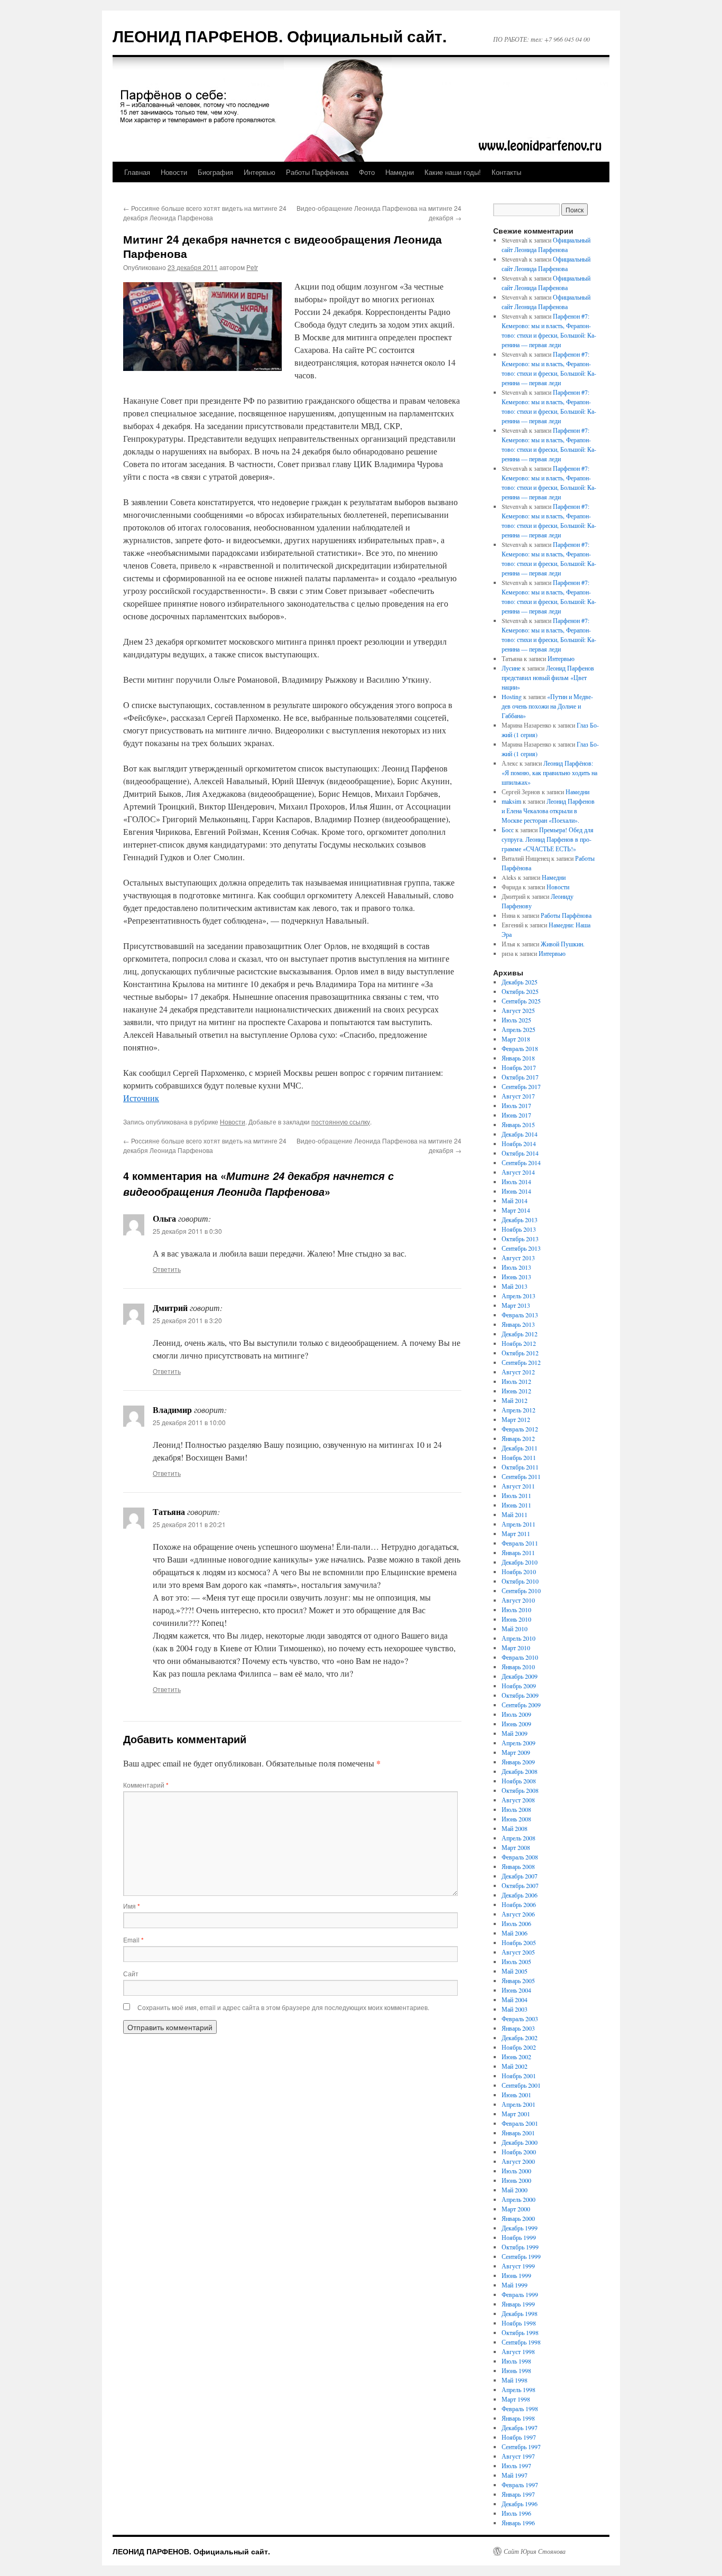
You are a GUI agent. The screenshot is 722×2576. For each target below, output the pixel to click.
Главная (137, 172)
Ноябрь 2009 (519, 1686)
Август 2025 (518, 1010)
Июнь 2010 (516, 1619)
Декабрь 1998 (520, 2313)
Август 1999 (518, 2266)
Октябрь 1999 (520, 2247)
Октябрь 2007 (520, 1885)
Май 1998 (515, 2380)
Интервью (260, 172)
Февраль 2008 (520, 1857)
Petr (252, 267)
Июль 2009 (516, 1714)
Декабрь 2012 (520, 1334)
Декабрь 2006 (520, 1895)
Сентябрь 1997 (521, 2447)
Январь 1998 (518, 2418)
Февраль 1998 (520, 2408)
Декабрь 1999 (520, 2228)
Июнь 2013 (516, 1277)
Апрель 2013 (519, 1296)
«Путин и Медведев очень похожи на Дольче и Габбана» (547, 706)
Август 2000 (518, 2161)
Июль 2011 (516, 1495)
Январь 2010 (518, 1667)
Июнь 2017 (516, 1115)
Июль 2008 (516, 1809)
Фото (367, 172)
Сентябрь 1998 (521, 2342)
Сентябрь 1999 (521, 2256)
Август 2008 (518, 1800)
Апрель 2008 (519, 1838)
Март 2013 (516, 1305)
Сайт (131, 1973)
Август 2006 (518, 1914)
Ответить (167, 1269)
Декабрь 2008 (520, 1771)
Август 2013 (518, 1258)
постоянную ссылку (341, 1122)
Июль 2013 (516, 1267)
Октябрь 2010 (520, 1581)
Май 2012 (515, 1400)
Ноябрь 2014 (519, 1143)
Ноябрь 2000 (519, 2152)
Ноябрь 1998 (519, 2323)
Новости (174, 172)
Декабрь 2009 (520, 1676)
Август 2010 (518, 1600)
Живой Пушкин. (563, 944)
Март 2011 (516, 1533)
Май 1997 (515, 2475)
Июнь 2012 (516, 1391)
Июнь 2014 (516, 1191)
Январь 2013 (518, 1324)
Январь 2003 (518, 2028)
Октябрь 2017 (520, 1077)
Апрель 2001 (519, 2104)
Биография (215, 172)
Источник (141, 1098)
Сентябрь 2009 (521, 1705)
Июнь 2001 (516, 2095)
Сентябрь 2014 (521, 1163)
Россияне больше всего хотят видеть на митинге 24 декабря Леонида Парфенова (205, 213)
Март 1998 (516, 2399)
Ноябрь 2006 (519, 1904)
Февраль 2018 (520, 1048)
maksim (511, 801)
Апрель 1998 (519, 2389)
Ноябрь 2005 (519, 1942)
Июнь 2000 (516, 2180)
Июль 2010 (516, 1610)
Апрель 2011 (519, 1524)
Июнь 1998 (516, 2370)
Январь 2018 (518, 1058)
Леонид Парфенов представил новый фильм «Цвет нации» (548, 677)
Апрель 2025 (519, 1029)
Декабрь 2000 (520, 2142)
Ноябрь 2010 (519, 1571)
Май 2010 (515, 1629)
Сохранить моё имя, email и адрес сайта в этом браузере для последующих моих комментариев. (283, 2007)
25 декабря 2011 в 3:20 (187, 1320)
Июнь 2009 (516, 1724)
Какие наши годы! (453, 172)
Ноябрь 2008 (519, 1781)
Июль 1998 (516, 2361)
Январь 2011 (518, 1552)
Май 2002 (515, 2066)
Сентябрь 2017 (521, 1086)
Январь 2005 (518, 1980)
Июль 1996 (516, 2513)
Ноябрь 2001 (519, 2076)
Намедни (400, 172)
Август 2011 (518, 1486)
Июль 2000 (516, 2171)
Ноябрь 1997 (519, 2437)
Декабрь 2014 (520, 1134)
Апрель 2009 (519, 1743)
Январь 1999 (518, 2304)
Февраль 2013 (520, 1315)
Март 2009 (516, 1752)
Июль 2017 (516, 1105)
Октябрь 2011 (520, 1467)
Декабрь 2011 (520, 1448)
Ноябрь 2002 (519, 2047)
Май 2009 (515, 1733)
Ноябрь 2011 (519, 1457)
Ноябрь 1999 (519, 2237)
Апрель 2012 (519, 1410)
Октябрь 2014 (520, 1153)
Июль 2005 (516, 1961)
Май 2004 (515, 2000)
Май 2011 (515, 1514)
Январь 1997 (518, 2494)
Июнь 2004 (516, 1990)
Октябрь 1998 (520, 2332)
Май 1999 (515, 2285)
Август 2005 (518, 1952)
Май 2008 (515, 1828)
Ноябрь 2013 (519, 1229)
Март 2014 (516, 1210)
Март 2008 (516, 1847)
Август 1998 (518, 2351)
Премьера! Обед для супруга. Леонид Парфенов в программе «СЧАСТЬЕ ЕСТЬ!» (548, 839)
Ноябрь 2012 (519, 1343)
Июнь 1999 (516, 2275)
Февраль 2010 (520, 1657)
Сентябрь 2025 (521, 1001)
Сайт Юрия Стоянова (535, 2551)
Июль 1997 (516, 2466)
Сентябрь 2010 (521, 1591)
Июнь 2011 (516, 1505)
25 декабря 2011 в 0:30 (187, 1231)
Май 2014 (515, 1201)
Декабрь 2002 (520, 2038)
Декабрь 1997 (520, 2428)
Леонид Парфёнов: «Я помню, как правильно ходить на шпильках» (549, 773)
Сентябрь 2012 (521, 1362)
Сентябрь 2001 (521, 2085)
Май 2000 (515, 2190)
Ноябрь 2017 (519, 1067)
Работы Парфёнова (317, 172)
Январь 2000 (518, 2218)
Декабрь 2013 (520, 1220)
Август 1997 (518, 2456)
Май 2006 (515, 1933)
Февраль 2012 (520, 1429)
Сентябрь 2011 (521, 1476)
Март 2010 (516, 1648)
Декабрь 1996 (520, 2504)
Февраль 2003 (520, 2019)
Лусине (511, 668)
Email (133, 1940)
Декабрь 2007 (520, 1876)
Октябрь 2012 (520, 1353)
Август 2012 (518, 1372)
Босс (508, 830)
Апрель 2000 (519, 2199)
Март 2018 (516, 1039)
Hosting (512, 696)
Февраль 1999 (520, 2294)
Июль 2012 (516, 1381)
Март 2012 (516, 1419)
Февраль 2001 (520, 2123)
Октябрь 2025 (520, 991)
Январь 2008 (518, 1866)
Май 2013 (515, 1286)
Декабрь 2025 (520, 982)
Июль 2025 (516, 1020)
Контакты (506, 172)
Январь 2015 (518, 1124)
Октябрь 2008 (520, 1790)
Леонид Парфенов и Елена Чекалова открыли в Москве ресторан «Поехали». (548, 811)
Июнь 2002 (516, 2057)
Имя (132, 1906)
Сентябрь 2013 (521, 1248)
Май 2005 (515, 1971)
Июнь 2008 (516, 1819)
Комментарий (146, 1785)
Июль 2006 (516, 1923)
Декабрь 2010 (520, 1562)
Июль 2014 (516, 1182)
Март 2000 (516, 2209)
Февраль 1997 (520, 2485)
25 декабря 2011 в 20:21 (189, 1524)
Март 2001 (516, 2114)
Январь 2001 (518, 2133)
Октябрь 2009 (520, 1695)
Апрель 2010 (519, 1638)
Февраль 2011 (520, 1543)
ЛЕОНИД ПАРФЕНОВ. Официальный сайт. (280, 36)
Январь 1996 (518, 2523)
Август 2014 (518, 1172)
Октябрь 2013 (520, 1239)
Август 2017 (518, 1096)
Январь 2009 (518, 1762)
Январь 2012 (518, 1438)
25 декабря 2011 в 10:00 (189, 1422)
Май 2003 (515, 2009)
